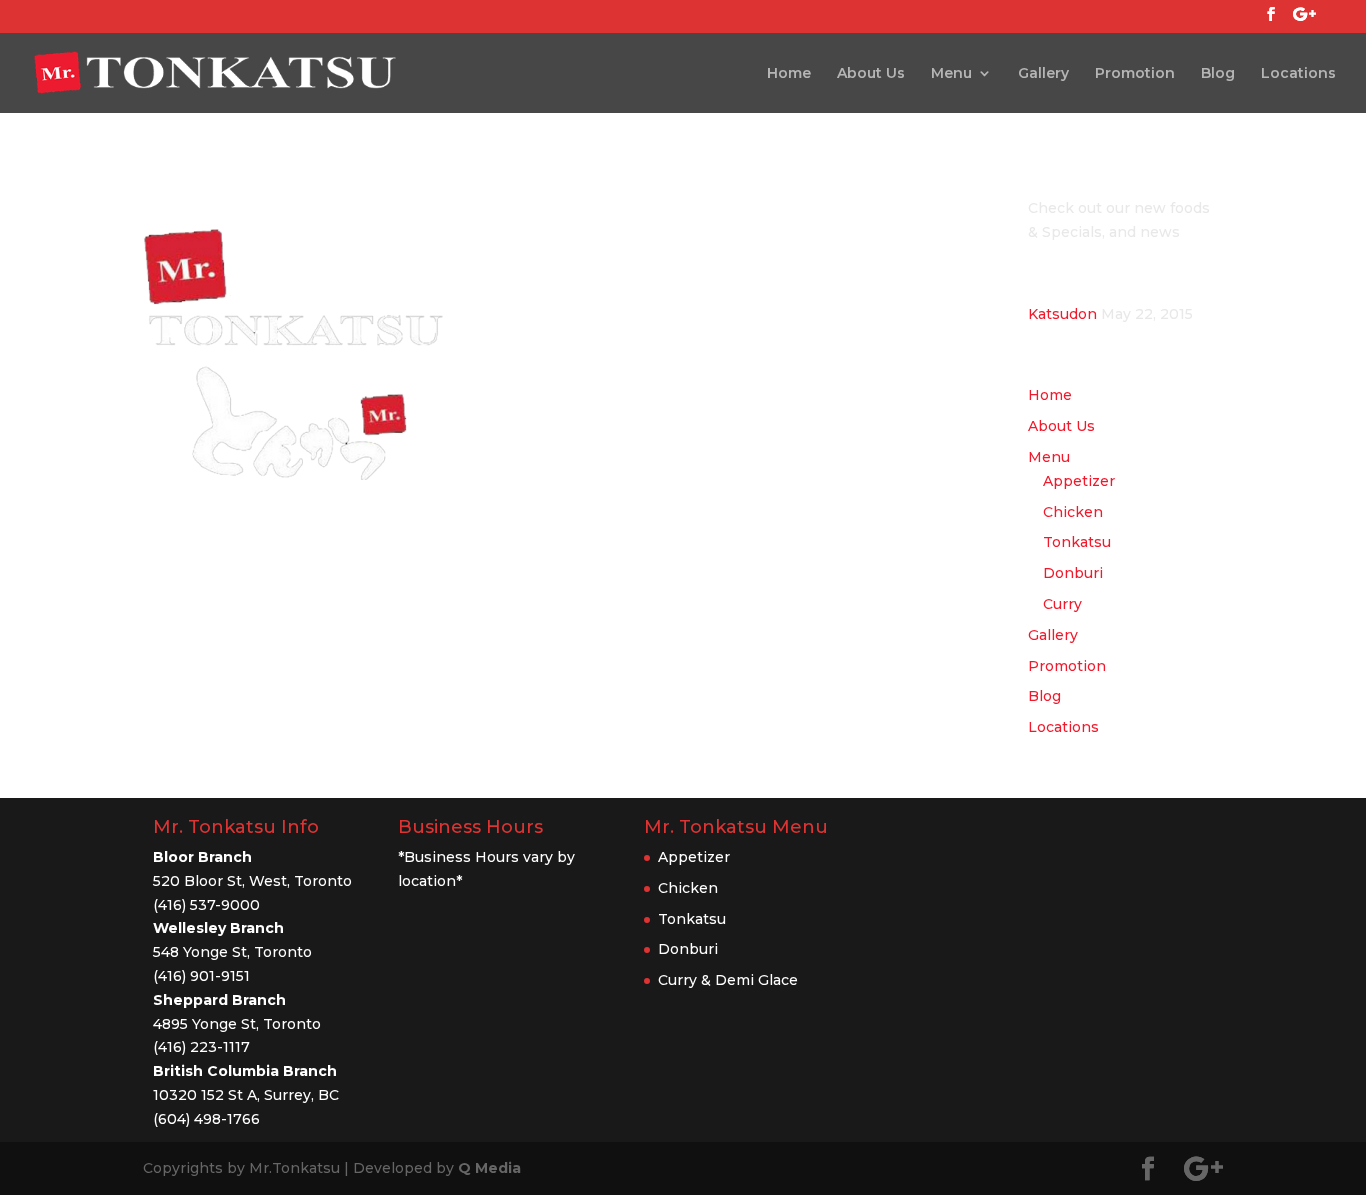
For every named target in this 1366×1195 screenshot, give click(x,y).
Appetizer (1079, 481)
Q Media (489, 1168)
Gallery (1043, 74)
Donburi (1073, 573)
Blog (1218, 74)
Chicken (1073, 512)
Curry (1062, 604)
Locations (1298, 74)
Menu (951, 74)
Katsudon (1062, 314)
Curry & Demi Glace (728, 980)
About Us (871, 74)
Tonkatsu (1077, 542)
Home (789, 74)
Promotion (1135, 74)
